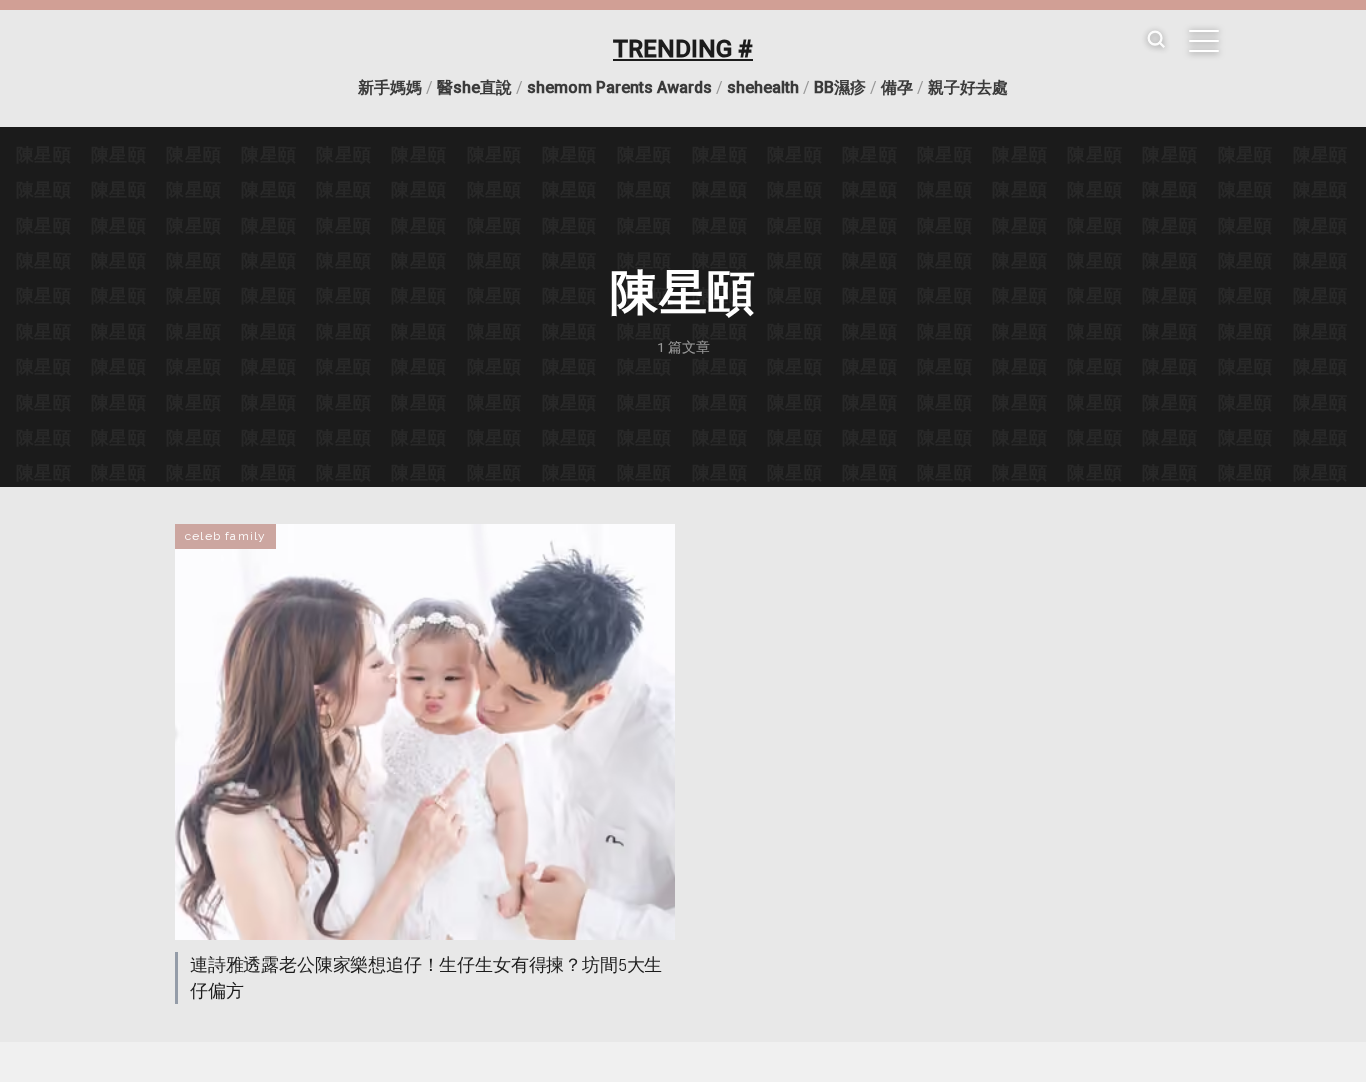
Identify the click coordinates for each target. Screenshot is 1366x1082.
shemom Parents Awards (619, 87)
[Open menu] (1204, 41)
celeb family (225, 536)
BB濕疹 (840, 87)
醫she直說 (474, 87)
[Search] (1156, 40)
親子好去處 (968, 87)
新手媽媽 (390, 87)
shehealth (763, 87)
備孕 (897, 87)
